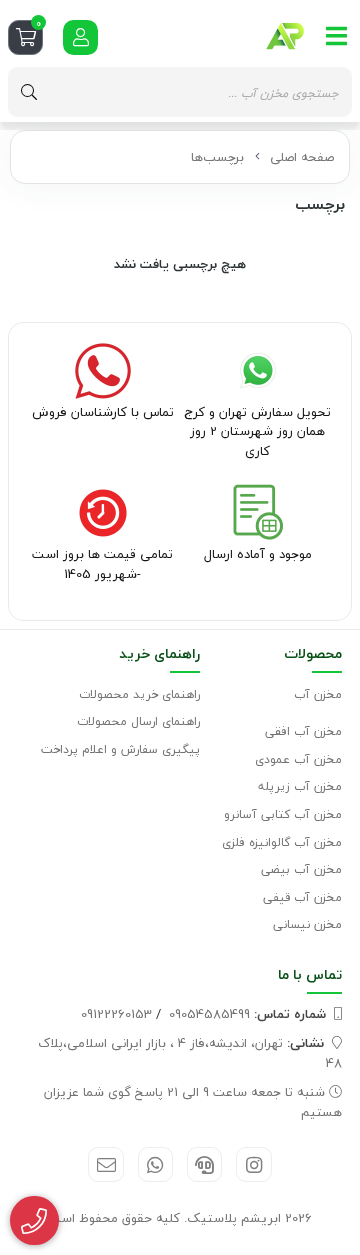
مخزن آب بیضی (301, 869)
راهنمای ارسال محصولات (138, 721)
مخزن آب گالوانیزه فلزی (282, 842)
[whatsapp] (155, 1164)
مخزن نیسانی (307, 924)
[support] (204, 1164)
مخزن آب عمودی (298, 759)
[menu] (337, 36)
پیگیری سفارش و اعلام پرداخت (120, 749)
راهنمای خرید (159, 653)
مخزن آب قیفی (302, 897)
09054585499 (247, 1014)
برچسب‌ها (217, 157)
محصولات (313, 653)
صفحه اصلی (302, 157)
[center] (29, 92)
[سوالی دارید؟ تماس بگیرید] (34, 1221)
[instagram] (253, 1164)
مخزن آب (318, 694)
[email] (105, 1164)
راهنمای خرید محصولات (139, 694)
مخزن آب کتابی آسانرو (283, 814)
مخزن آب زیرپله (300, 786)
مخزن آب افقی (303, 731)
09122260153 (116, 1014)
